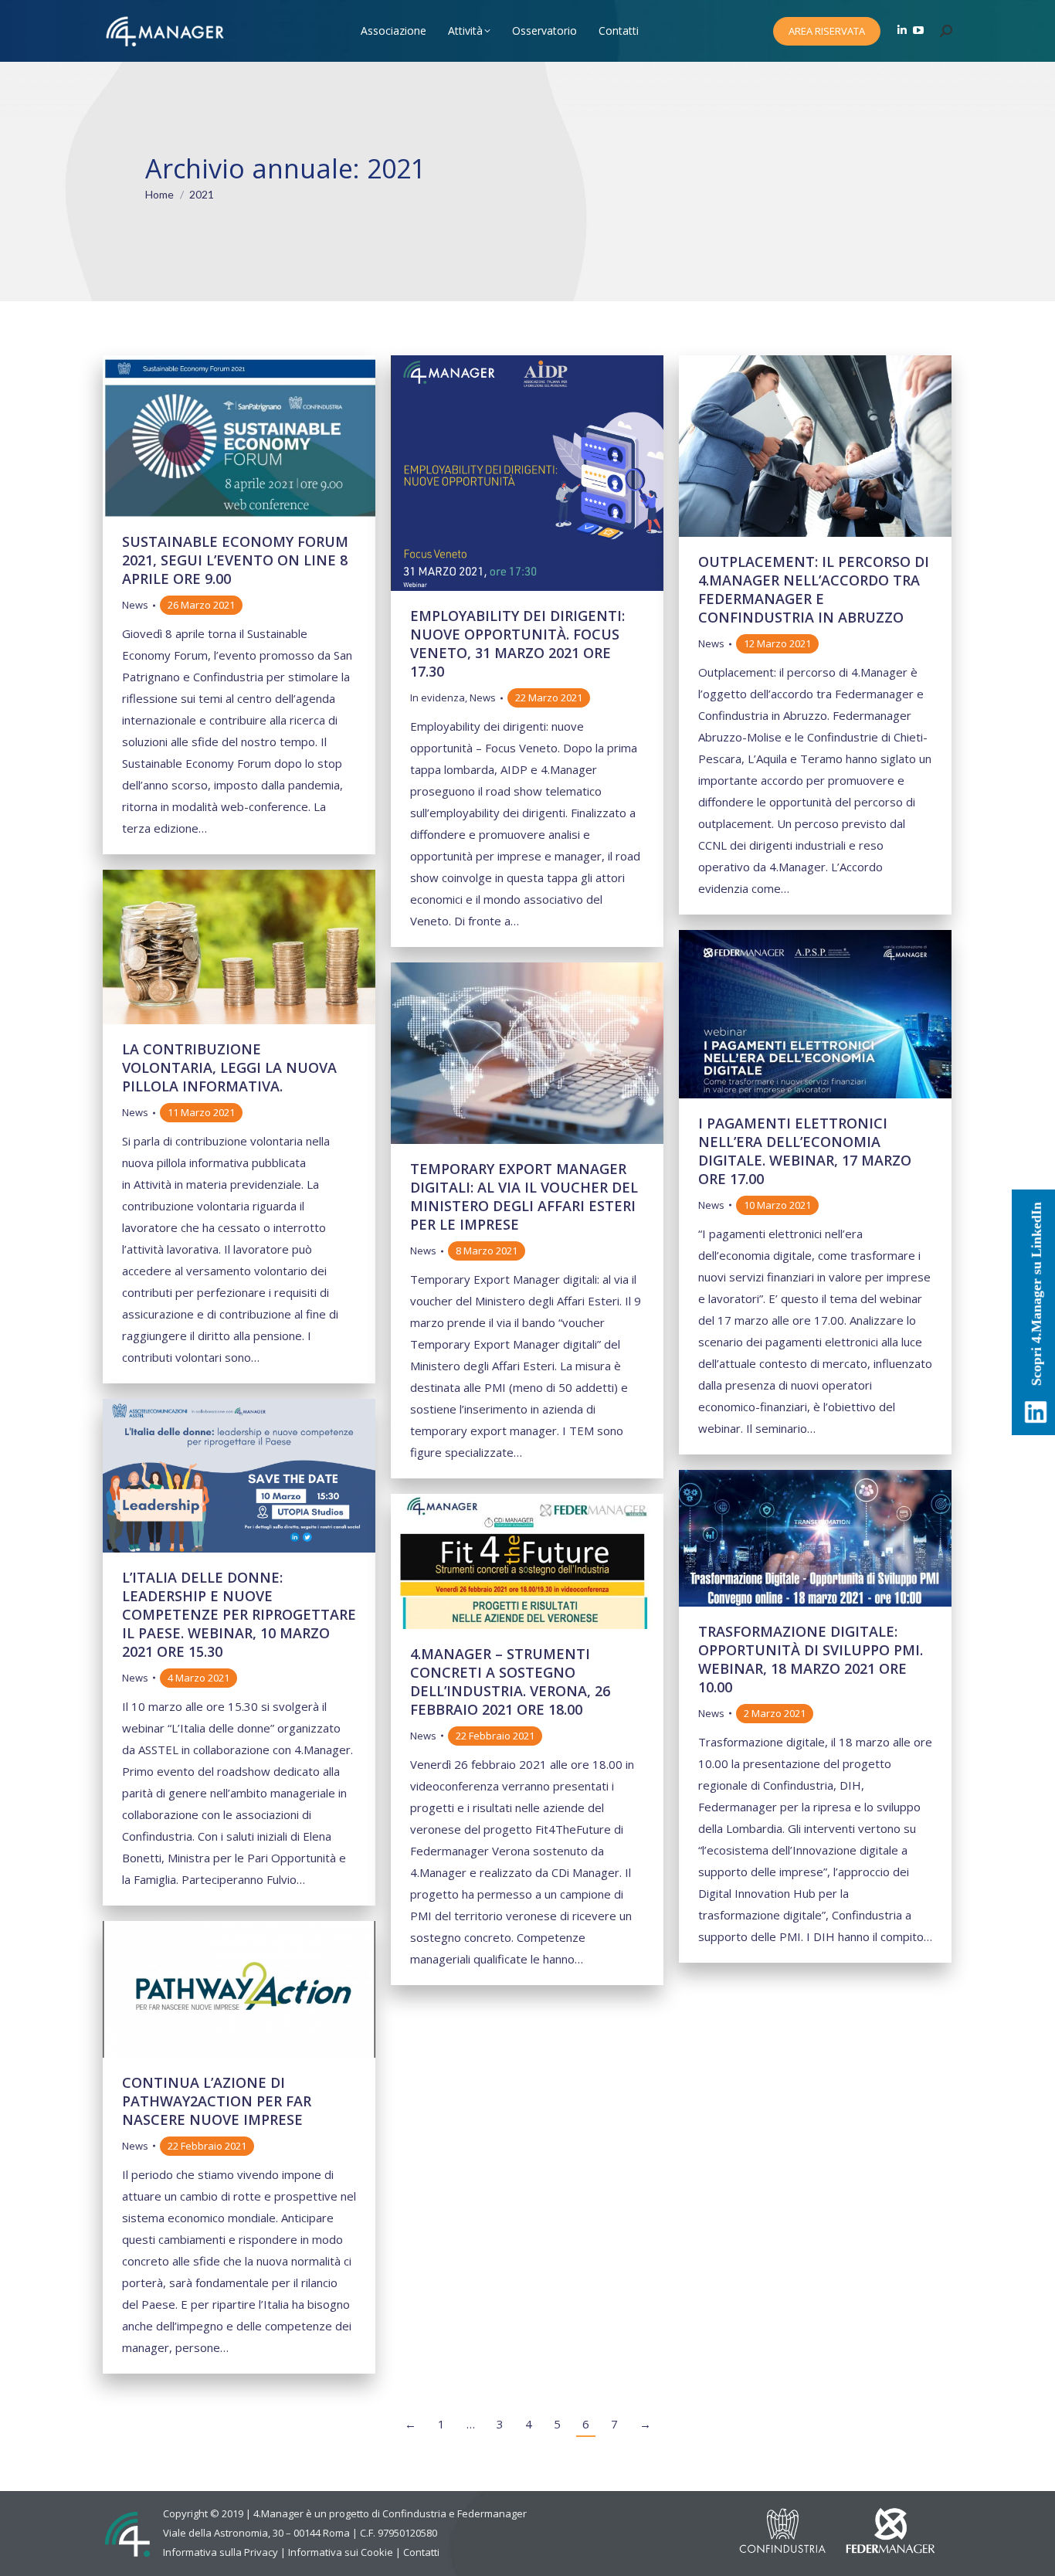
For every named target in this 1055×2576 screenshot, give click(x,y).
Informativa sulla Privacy (220, 2552)
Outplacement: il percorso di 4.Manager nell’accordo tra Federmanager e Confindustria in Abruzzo (814, 589)
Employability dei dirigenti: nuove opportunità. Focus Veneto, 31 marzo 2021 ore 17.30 (517, 643)
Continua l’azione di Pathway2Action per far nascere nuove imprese (217, 2101)
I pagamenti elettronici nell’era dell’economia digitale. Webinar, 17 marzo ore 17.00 (805, 1151)
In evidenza (438, 697)
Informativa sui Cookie (341, 2552)
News (135, 605)
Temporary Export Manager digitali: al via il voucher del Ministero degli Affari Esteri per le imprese (524, 1196)
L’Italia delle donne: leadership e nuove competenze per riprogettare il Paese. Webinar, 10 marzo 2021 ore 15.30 (239, 1614)
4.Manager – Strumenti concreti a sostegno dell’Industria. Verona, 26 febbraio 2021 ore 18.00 (510, 1682)
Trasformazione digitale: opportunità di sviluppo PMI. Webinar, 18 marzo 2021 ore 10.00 (811, 1659)
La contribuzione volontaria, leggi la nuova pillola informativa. (229, 1067)
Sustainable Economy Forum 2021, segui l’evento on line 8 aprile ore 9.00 (235, 560)
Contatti (421, 2552)
